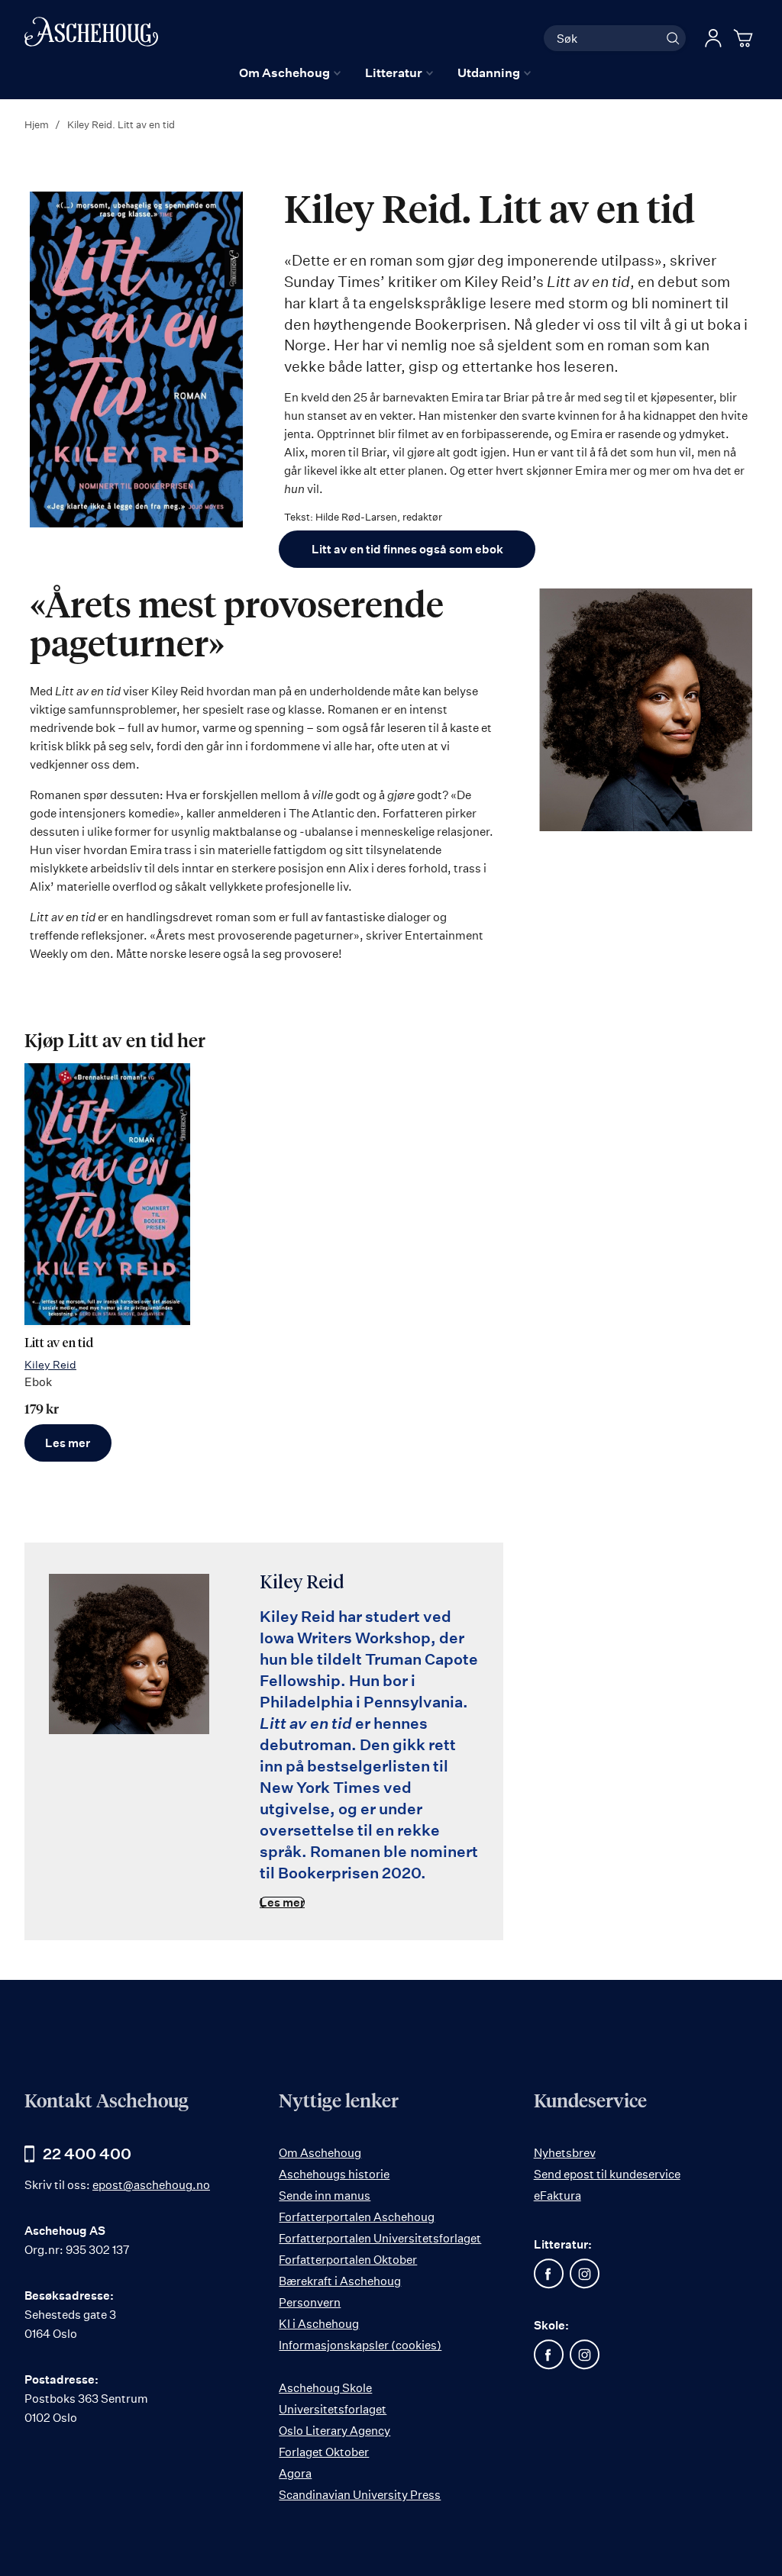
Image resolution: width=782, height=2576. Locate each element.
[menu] (385, 73)
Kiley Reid (50, 1364)
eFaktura (557, 2196)
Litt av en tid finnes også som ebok (407, 549)
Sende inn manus (325, 2196)
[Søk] (673, 38)
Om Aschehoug (320, 2153)
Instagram (585, 2274)
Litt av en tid (59, 1344)
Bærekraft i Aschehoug (340, 2281)
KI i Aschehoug (319, 2324)
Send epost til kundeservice (607, 2174)
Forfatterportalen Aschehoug (357, 2217)
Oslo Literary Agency (334, 2431)
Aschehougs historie (334, 2174)
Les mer (68, 1443)
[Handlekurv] (745, 38)
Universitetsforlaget (333, 2409)
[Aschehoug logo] (91, 36)
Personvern (310, 2302)
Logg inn (713, 38)
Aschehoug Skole (325, 2388)
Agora (295, 2473)
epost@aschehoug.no (151, 2185)
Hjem (38, 124)
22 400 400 (87, 2154)
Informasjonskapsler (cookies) (360, 2345)
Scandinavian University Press (360, 2495)
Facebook (549, 2274)
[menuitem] (290, 73)
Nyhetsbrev (565, 2153)
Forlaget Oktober (324, 2452)
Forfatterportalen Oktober (348, 2260)
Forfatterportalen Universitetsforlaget (380, 2238)
